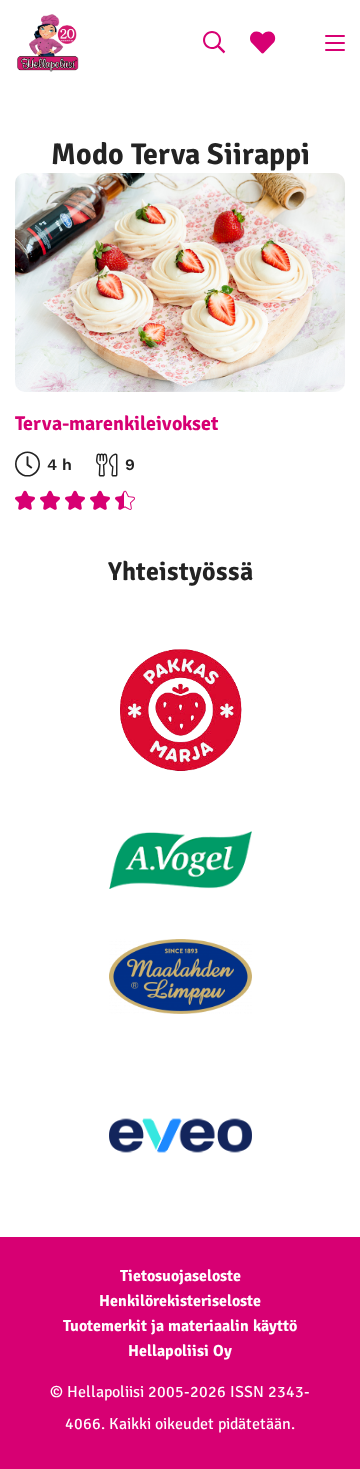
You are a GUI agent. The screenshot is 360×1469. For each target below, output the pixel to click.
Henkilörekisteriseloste (180, 1301)
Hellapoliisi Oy (180, 1351)
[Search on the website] (214, 45)
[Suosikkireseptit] (262, 45)
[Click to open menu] (335, 43)
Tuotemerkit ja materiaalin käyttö (180, 1326)
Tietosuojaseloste (180, 1276)
